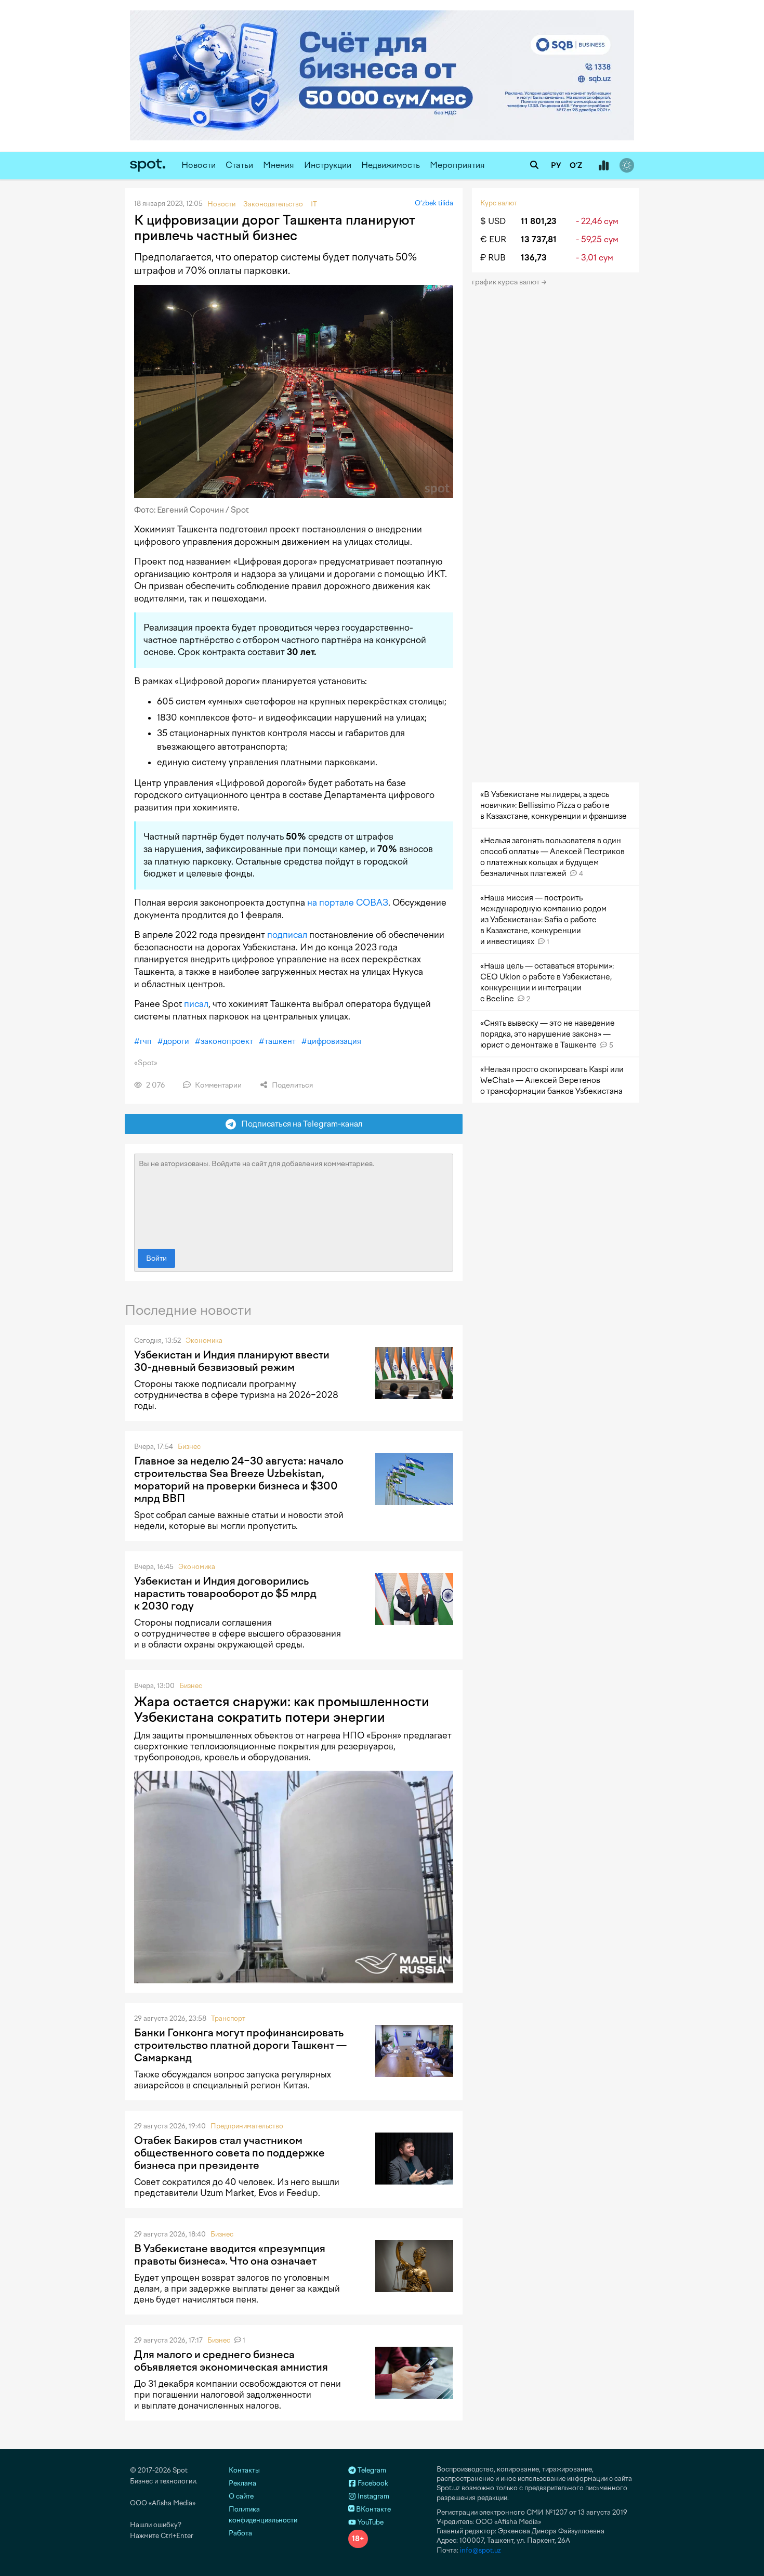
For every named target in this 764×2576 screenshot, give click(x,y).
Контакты (244, 2470)
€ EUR (493, 239)
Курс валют (499, 203)
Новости (199, 165)
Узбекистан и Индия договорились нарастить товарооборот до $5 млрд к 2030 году (225, 1593)
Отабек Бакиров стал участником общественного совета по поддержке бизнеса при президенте (229, 2153)
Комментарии (218, 1085)
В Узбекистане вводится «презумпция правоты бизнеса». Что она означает (230, 2255)
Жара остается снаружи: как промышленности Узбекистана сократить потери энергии (282, 1709)
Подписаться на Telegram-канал (299, 1124)
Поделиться (292, 1085)
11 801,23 (539, 221)
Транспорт (228, 2018)
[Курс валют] (603, 166)
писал (196, 1004)
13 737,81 (539, 239)
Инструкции (328, 165)
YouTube (370, 2522)
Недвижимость (391, 165)
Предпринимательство (247, 2126)
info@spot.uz (480, 2550)
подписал (287, 935)
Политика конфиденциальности (263, 2515)
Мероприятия (457, 165)
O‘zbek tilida (434, 203)
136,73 (534, 258)
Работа (240, 2533)
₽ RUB (493, 258)
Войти (156, 1258)
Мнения (279, 165)
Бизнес (189, 1447)
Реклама (242, 2483)
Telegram (371, 2470)
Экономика (204, 1341)
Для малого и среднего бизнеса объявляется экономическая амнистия (231, 2361)
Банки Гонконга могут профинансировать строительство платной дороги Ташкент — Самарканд (240, 2045)
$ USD (493, 221)
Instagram (373, 2496)
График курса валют (506, 282)
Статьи (239, 165)
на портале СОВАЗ (348, 903)
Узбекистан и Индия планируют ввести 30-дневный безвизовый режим (232, 1361)
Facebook (372, 2483)
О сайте (241, 2496)
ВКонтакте (373, 2509)
